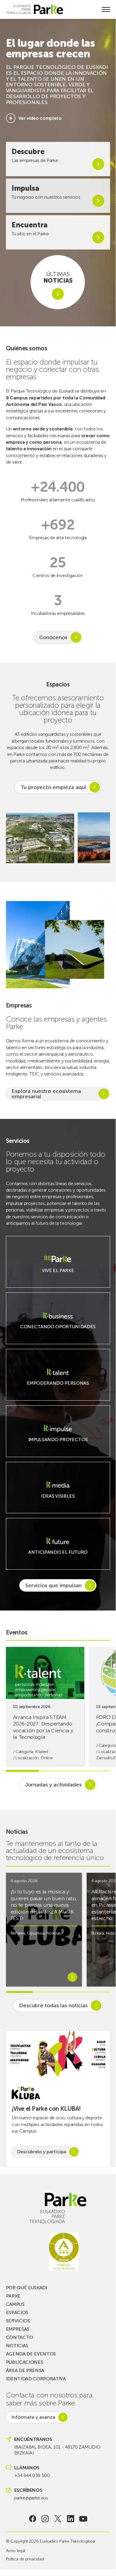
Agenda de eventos (31, 2354)
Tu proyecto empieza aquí (53, 787)
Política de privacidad (25, 2559)
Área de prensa (25, 2370)
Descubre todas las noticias (53, 2005)
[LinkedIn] (70, 2519)
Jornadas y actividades (53, 1785)
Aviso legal (16, 2551)
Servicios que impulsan (53, 1585)
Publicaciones (25, 2362)
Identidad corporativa (36, 2379)
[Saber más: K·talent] (58, 1387)
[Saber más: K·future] (58, 1556)
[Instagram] (45, 2519)
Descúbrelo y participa (42, 2152)
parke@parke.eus (31, 2498)
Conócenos (53, 637)
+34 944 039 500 (32, 2475)
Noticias (54, 1933)
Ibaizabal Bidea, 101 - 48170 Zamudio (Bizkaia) (57, 2450)
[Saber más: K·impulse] (58, 1443)
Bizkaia (98, 1933)
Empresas (18, 2329)
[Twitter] (58, 2519)
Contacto (19, 2337)
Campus (15, 2304)
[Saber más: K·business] (58, 1330)
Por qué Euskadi (27, 2288)
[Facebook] (32, 2519)
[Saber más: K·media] (58, 1500)
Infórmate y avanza (33, 2417)
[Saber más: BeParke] (58, 1274)
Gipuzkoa (36, 1933)
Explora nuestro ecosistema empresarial (46, 1094)
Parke (13, 2296)
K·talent (42, 1752)
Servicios (18, 2321)
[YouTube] (83, 2519)
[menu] (106, 9)
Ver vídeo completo (40, 118)
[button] (102, 838)
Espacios (17, 2312)
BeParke (18, 1933)
